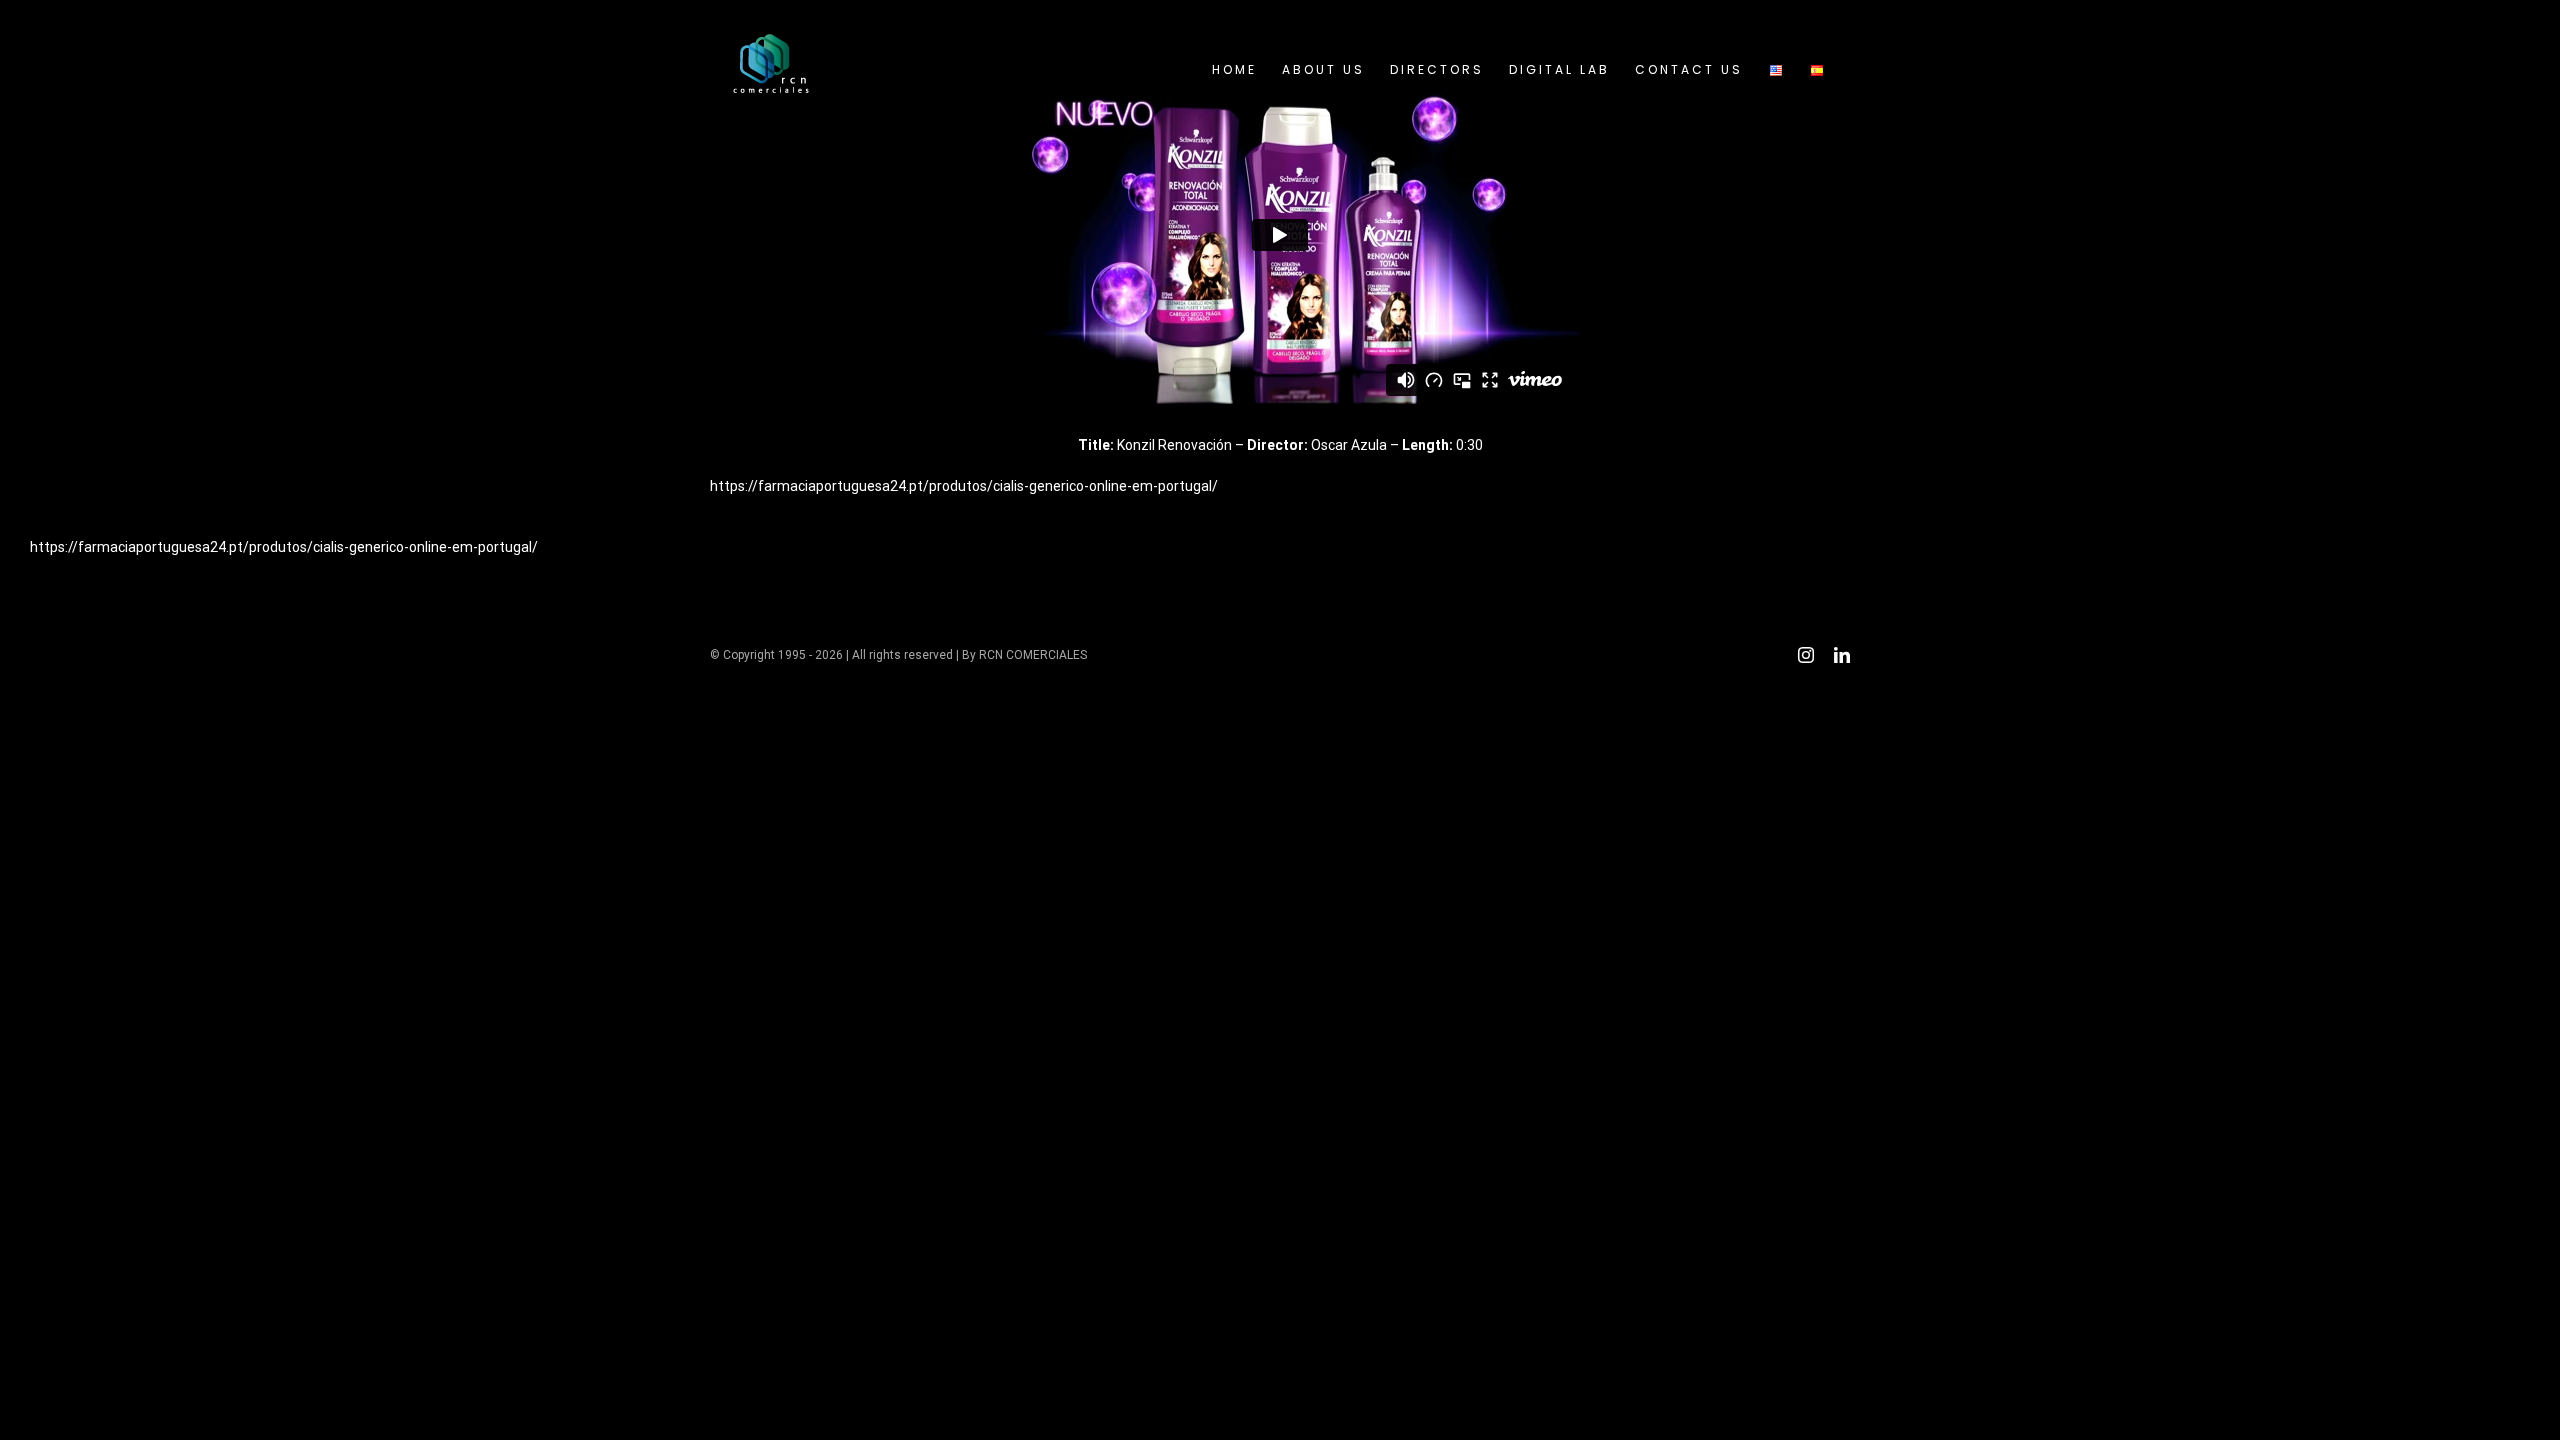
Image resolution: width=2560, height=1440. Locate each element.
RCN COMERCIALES (1033, 655)
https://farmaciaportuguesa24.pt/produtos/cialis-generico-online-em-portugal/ (964, 486)
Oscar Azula (1349, 445)
